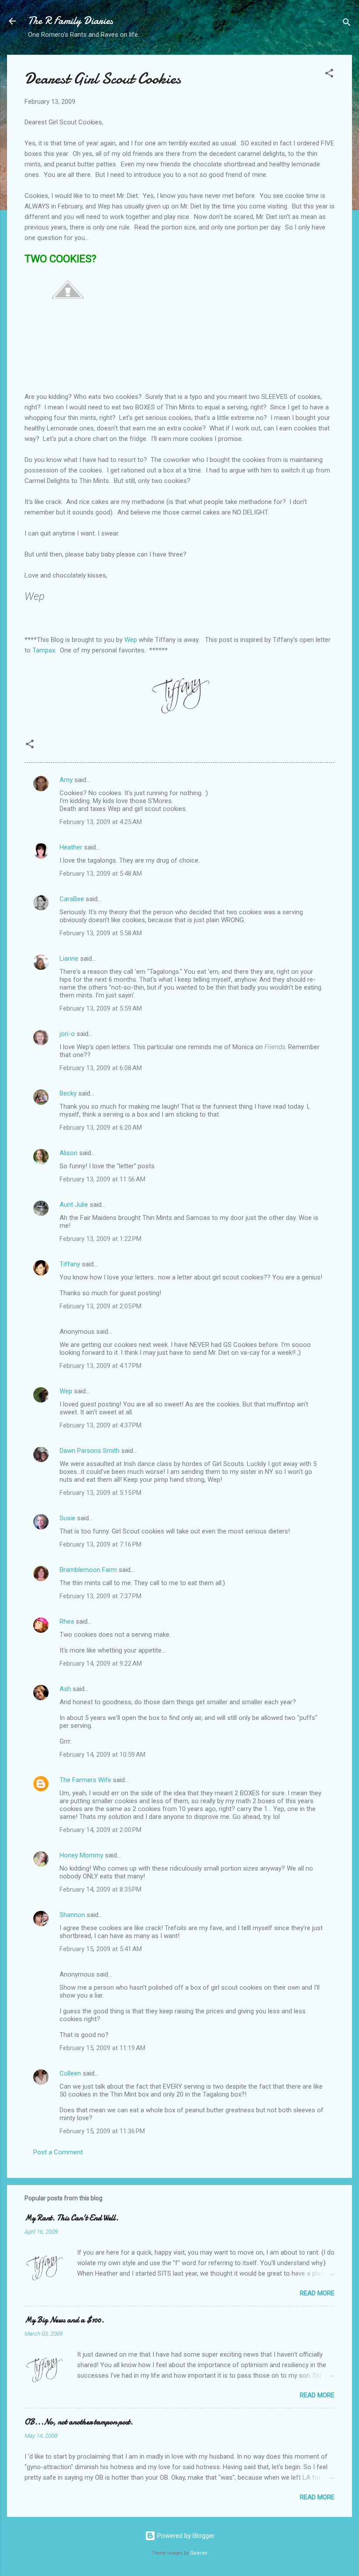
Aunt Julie (74, 1205)
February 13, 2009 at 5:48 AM (101, 874)
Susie (67, 1518)
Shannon (72, 1915)
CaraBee (72, 899)
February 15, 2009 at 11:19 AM (102, 2048)
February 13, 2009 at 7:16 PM (100, 1544)
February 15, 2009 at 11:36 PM (102, 2131)
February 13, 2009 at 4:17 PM (100, 1366)
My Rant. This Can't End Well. (72, 2218)
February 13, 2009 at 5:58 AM (101, 933)
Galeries (199, 2553)
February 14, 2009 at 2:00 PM (100, 1830)
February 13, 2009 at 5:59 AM (101, 1008)
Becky (68, 1093)
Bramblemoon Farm (88, 1570)
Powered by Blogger (185, 2536)
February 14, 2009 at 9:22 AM (101, 1663)
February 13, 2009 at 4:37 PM (100, 1425)
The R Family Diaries (70, 21)
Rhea (67, 1621)
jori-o (67, 1034)
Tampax (44, 650)
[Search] (347, 24)
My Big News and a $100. (64, 2320)
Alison (69, 1153)
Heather (71, 847)
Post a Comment (58, 2152)
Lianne (69, 959)
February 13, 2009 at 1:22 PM (100, 1239)
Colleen (70, 2073)
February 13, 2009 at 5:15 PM (100, 1493)
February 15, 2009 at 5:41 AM (101, 1949)
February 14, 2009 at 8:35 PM (100, 1889)
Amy (66, 780)
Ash (65, 1689)
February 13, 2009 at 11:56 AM (102, 1179)
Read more (317, 2293)
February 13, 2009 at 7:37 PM (100, 1596)
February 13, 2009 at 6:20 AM (101, 1128)
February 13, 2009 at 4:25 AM (101, 822)
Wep (131, 640)
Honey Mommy (81, 1855)
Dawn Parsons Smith (90, 1451)
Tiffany (70, 1264)
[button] (329, 75)
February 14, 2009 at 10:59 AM (102, 1755)
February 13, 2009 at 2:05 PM (100, 1306)
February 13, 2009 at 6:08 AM (101, 1068)
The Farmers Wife (85, 1780)
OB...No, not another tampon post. (79, 2422)
